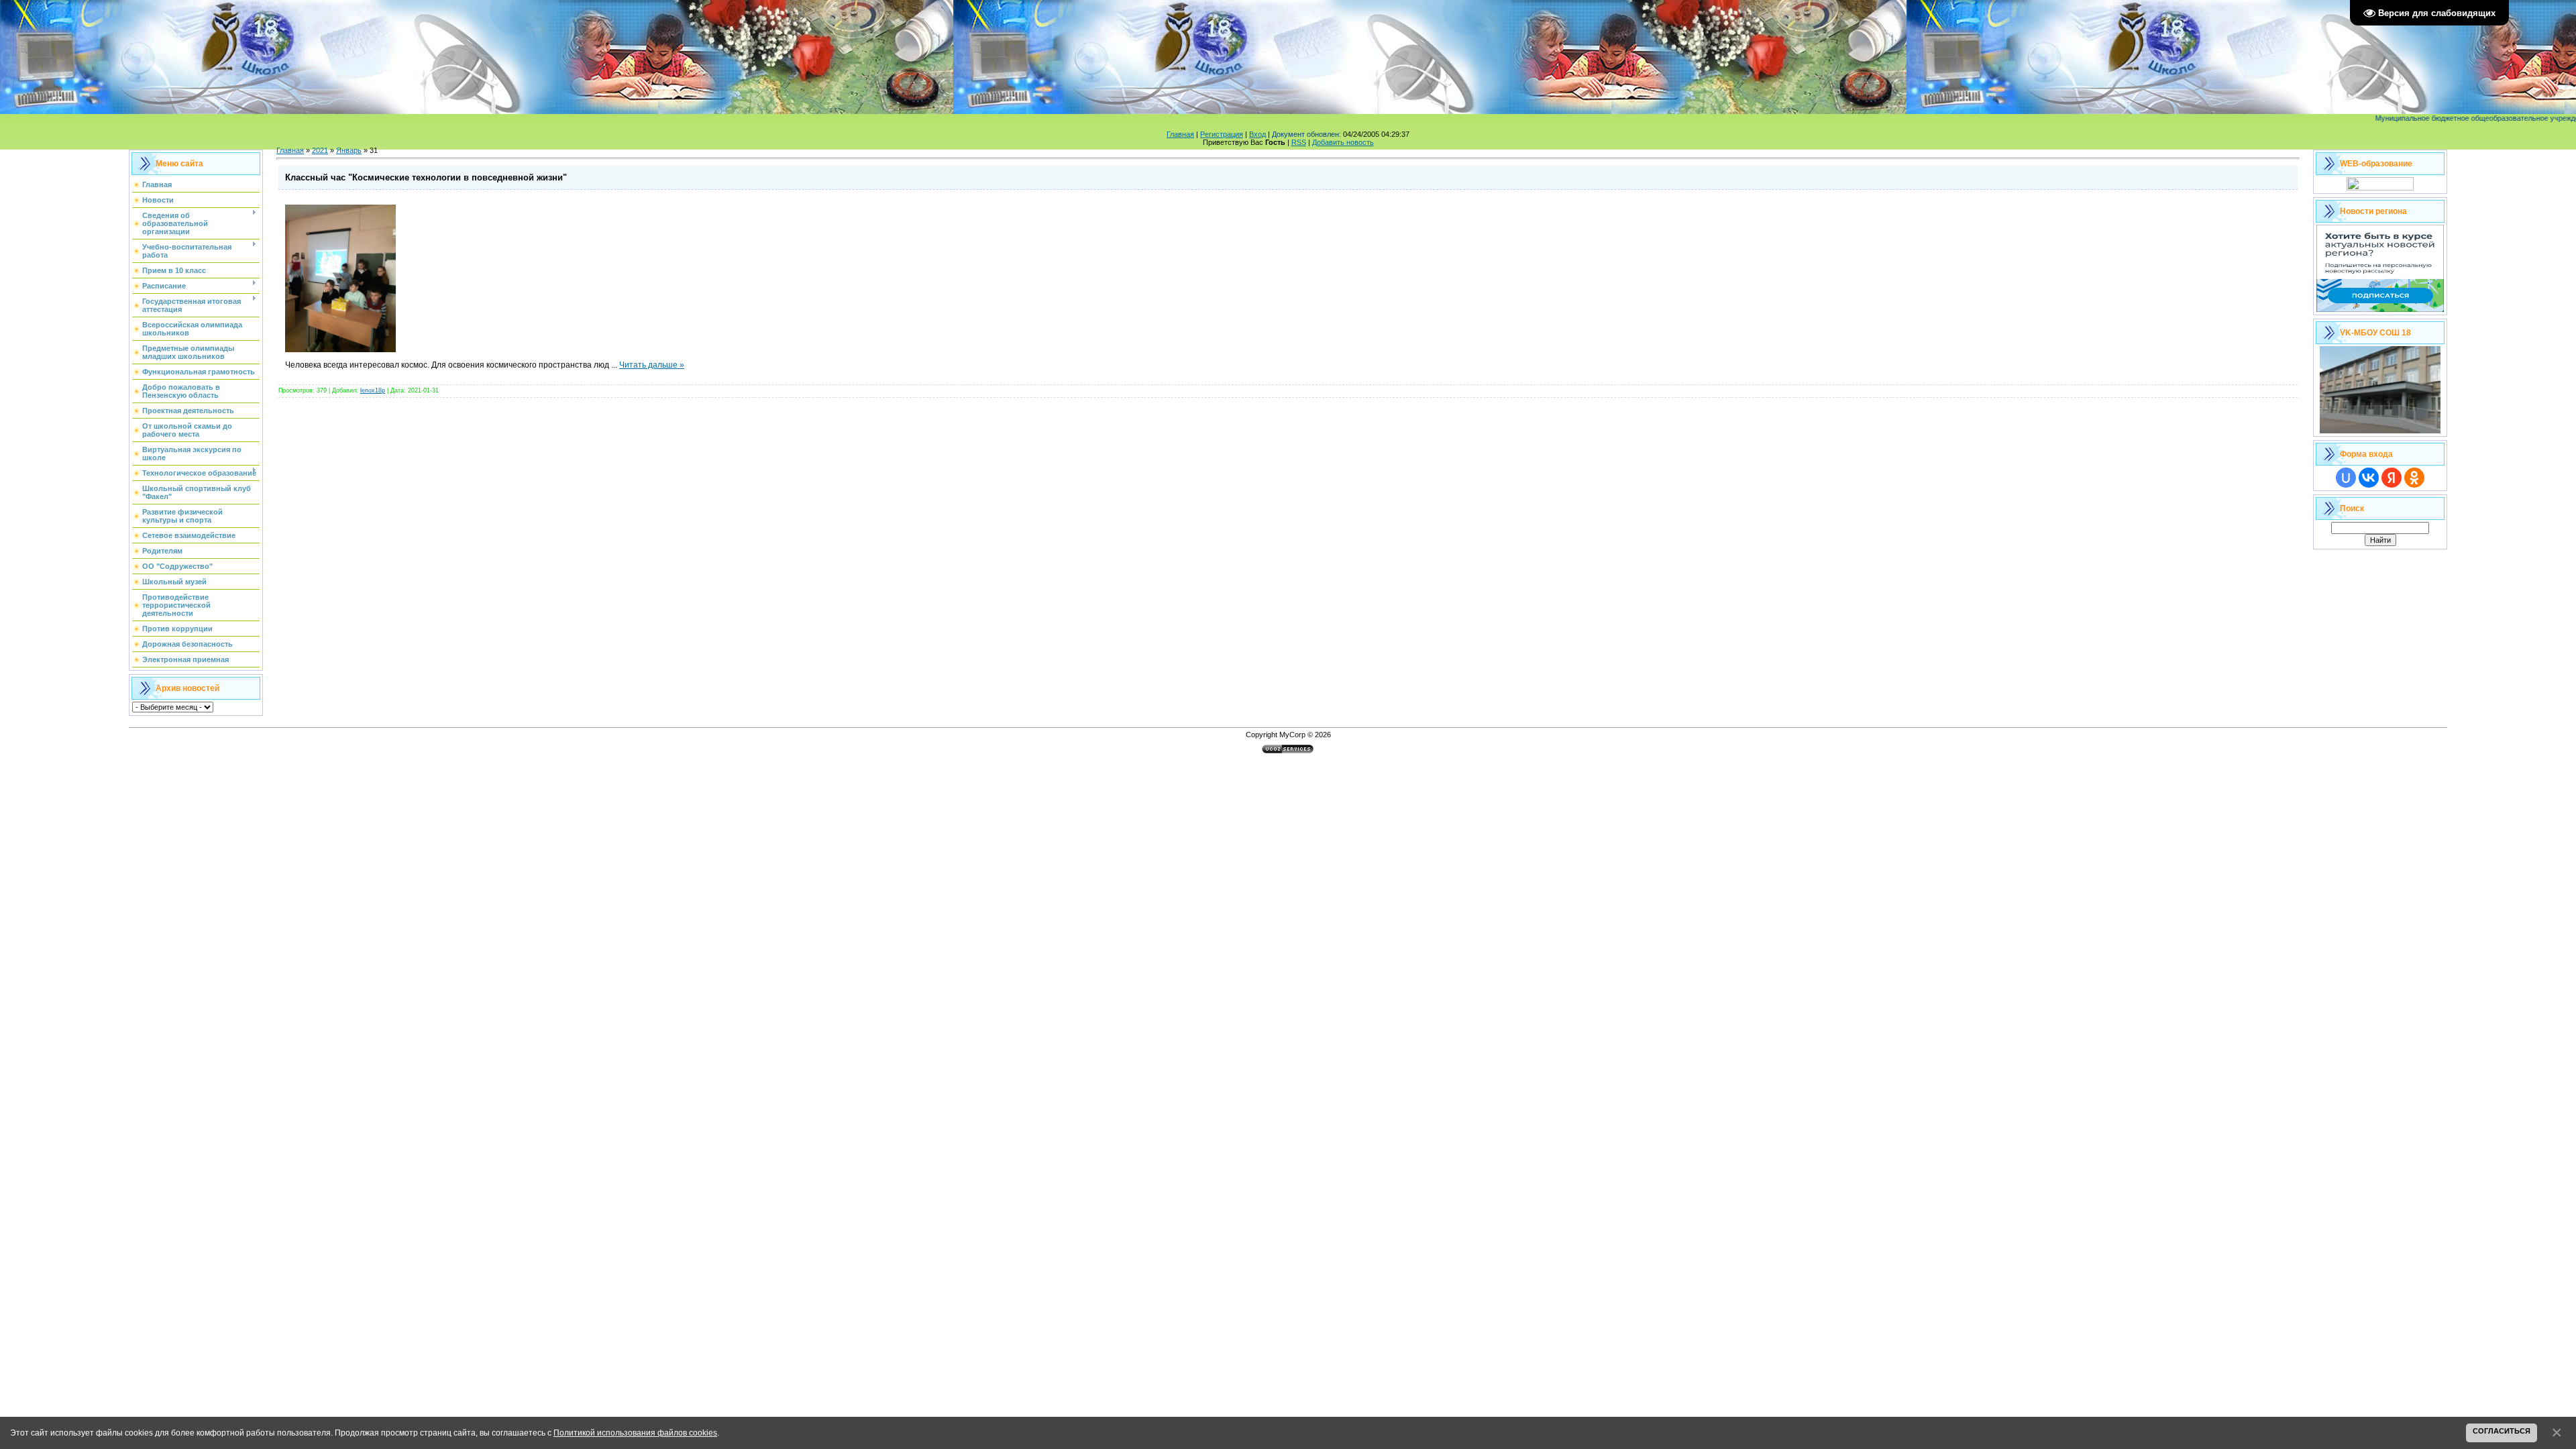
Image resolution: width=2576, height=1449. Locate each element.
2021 (320, 150)
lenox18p (373, 390)
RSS (1299, 142)
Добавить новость (1343, 142)
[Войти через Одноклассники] (2414, 478)
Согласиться (2502, 1431)
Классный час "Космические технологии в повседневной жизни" (426, 177)
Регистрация (1222, 134)
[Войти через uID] (2346, 478)
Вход (1257, 134)
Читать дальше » (652, 365)
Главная (1180, 134)
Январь (349, 150)
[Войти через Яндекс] (2392, 478)
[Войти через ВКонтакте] (2369, 478)
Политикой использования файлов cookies (635, 1433)
